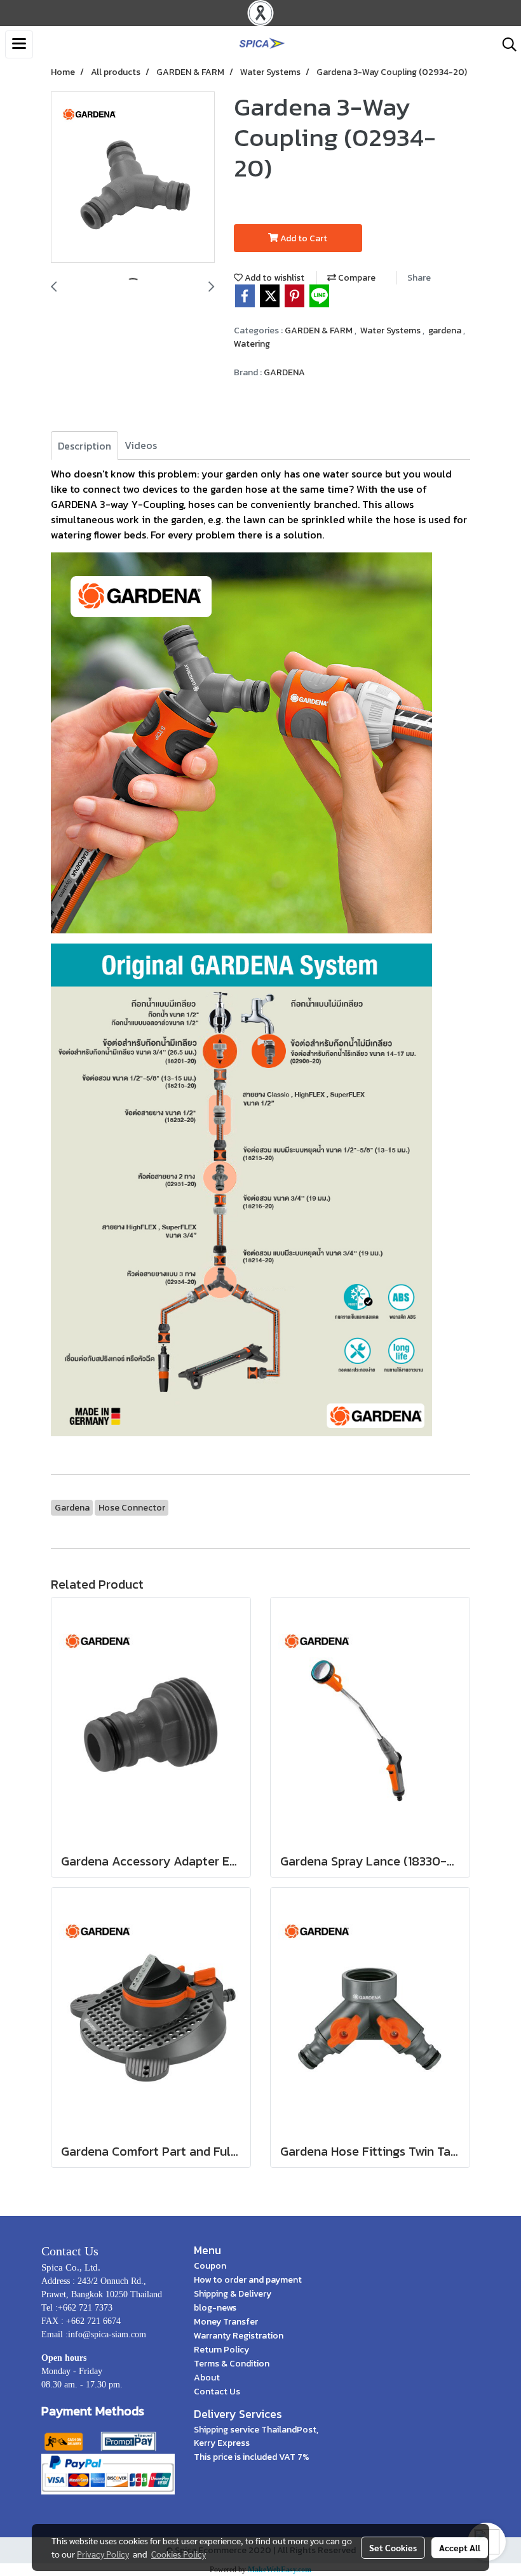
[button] (505, 44)
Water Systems (391, 330)
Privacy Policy (103, 2554)
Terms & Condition (232, 2364)
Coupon (210, 2266)
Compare (356, 278)
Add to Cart (303, 238)
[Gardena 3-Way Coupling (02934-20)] (133, 178)
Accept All (460, 2547)
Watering (252, 344)
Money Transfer (226, 2322)
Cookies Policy (179, 2554)
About (207, 2378)
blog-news (215, 2308)
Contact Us (217, 2392)
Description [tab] (85, 446)
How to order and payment (248, 2280)
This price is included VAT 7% (252, 2457)
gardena (446, 330)
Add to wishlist (274, 278)
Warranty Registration (239, 2336)
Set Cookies (393, 2547)
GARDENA (284, 372)
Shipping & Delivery (233, 2294)
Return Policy (221, 2350)
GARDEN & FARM (320, 330)
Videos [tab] (141, 445)
